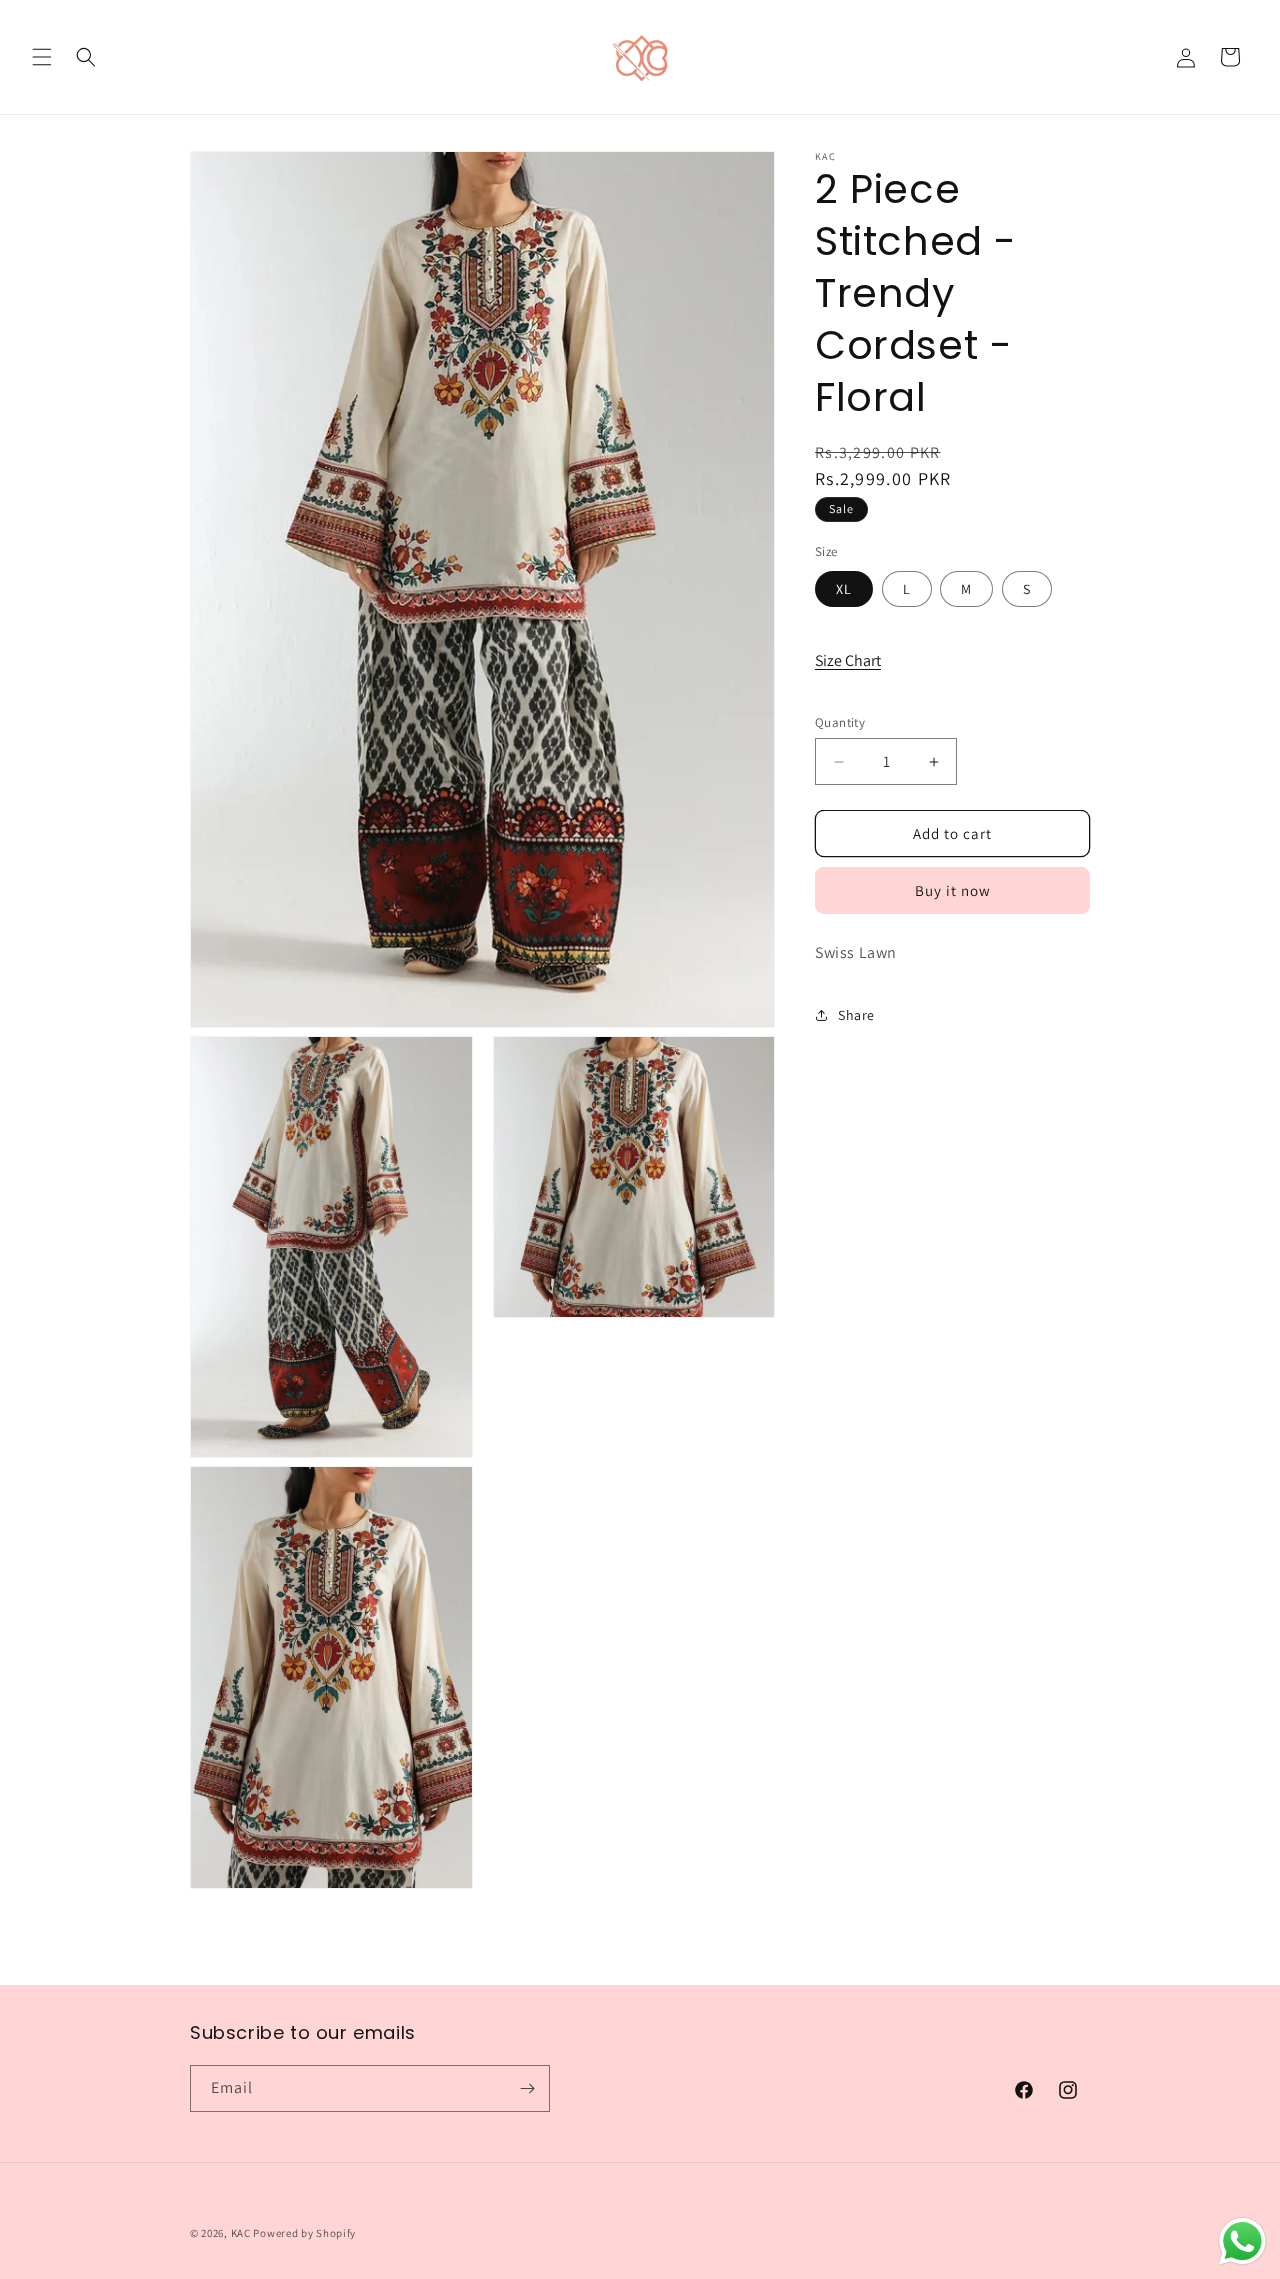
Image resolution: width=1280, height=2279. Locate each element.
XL (844, 589)
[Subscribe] (527, 2088)
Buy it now (953, 890)
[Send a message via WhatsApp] (1242, 2241)
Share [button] (856, 1014)
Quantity (840, 722)
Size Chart (848, 660)
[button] (42, 57)
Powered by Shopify (304, 2233)
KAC (241, 2233)
